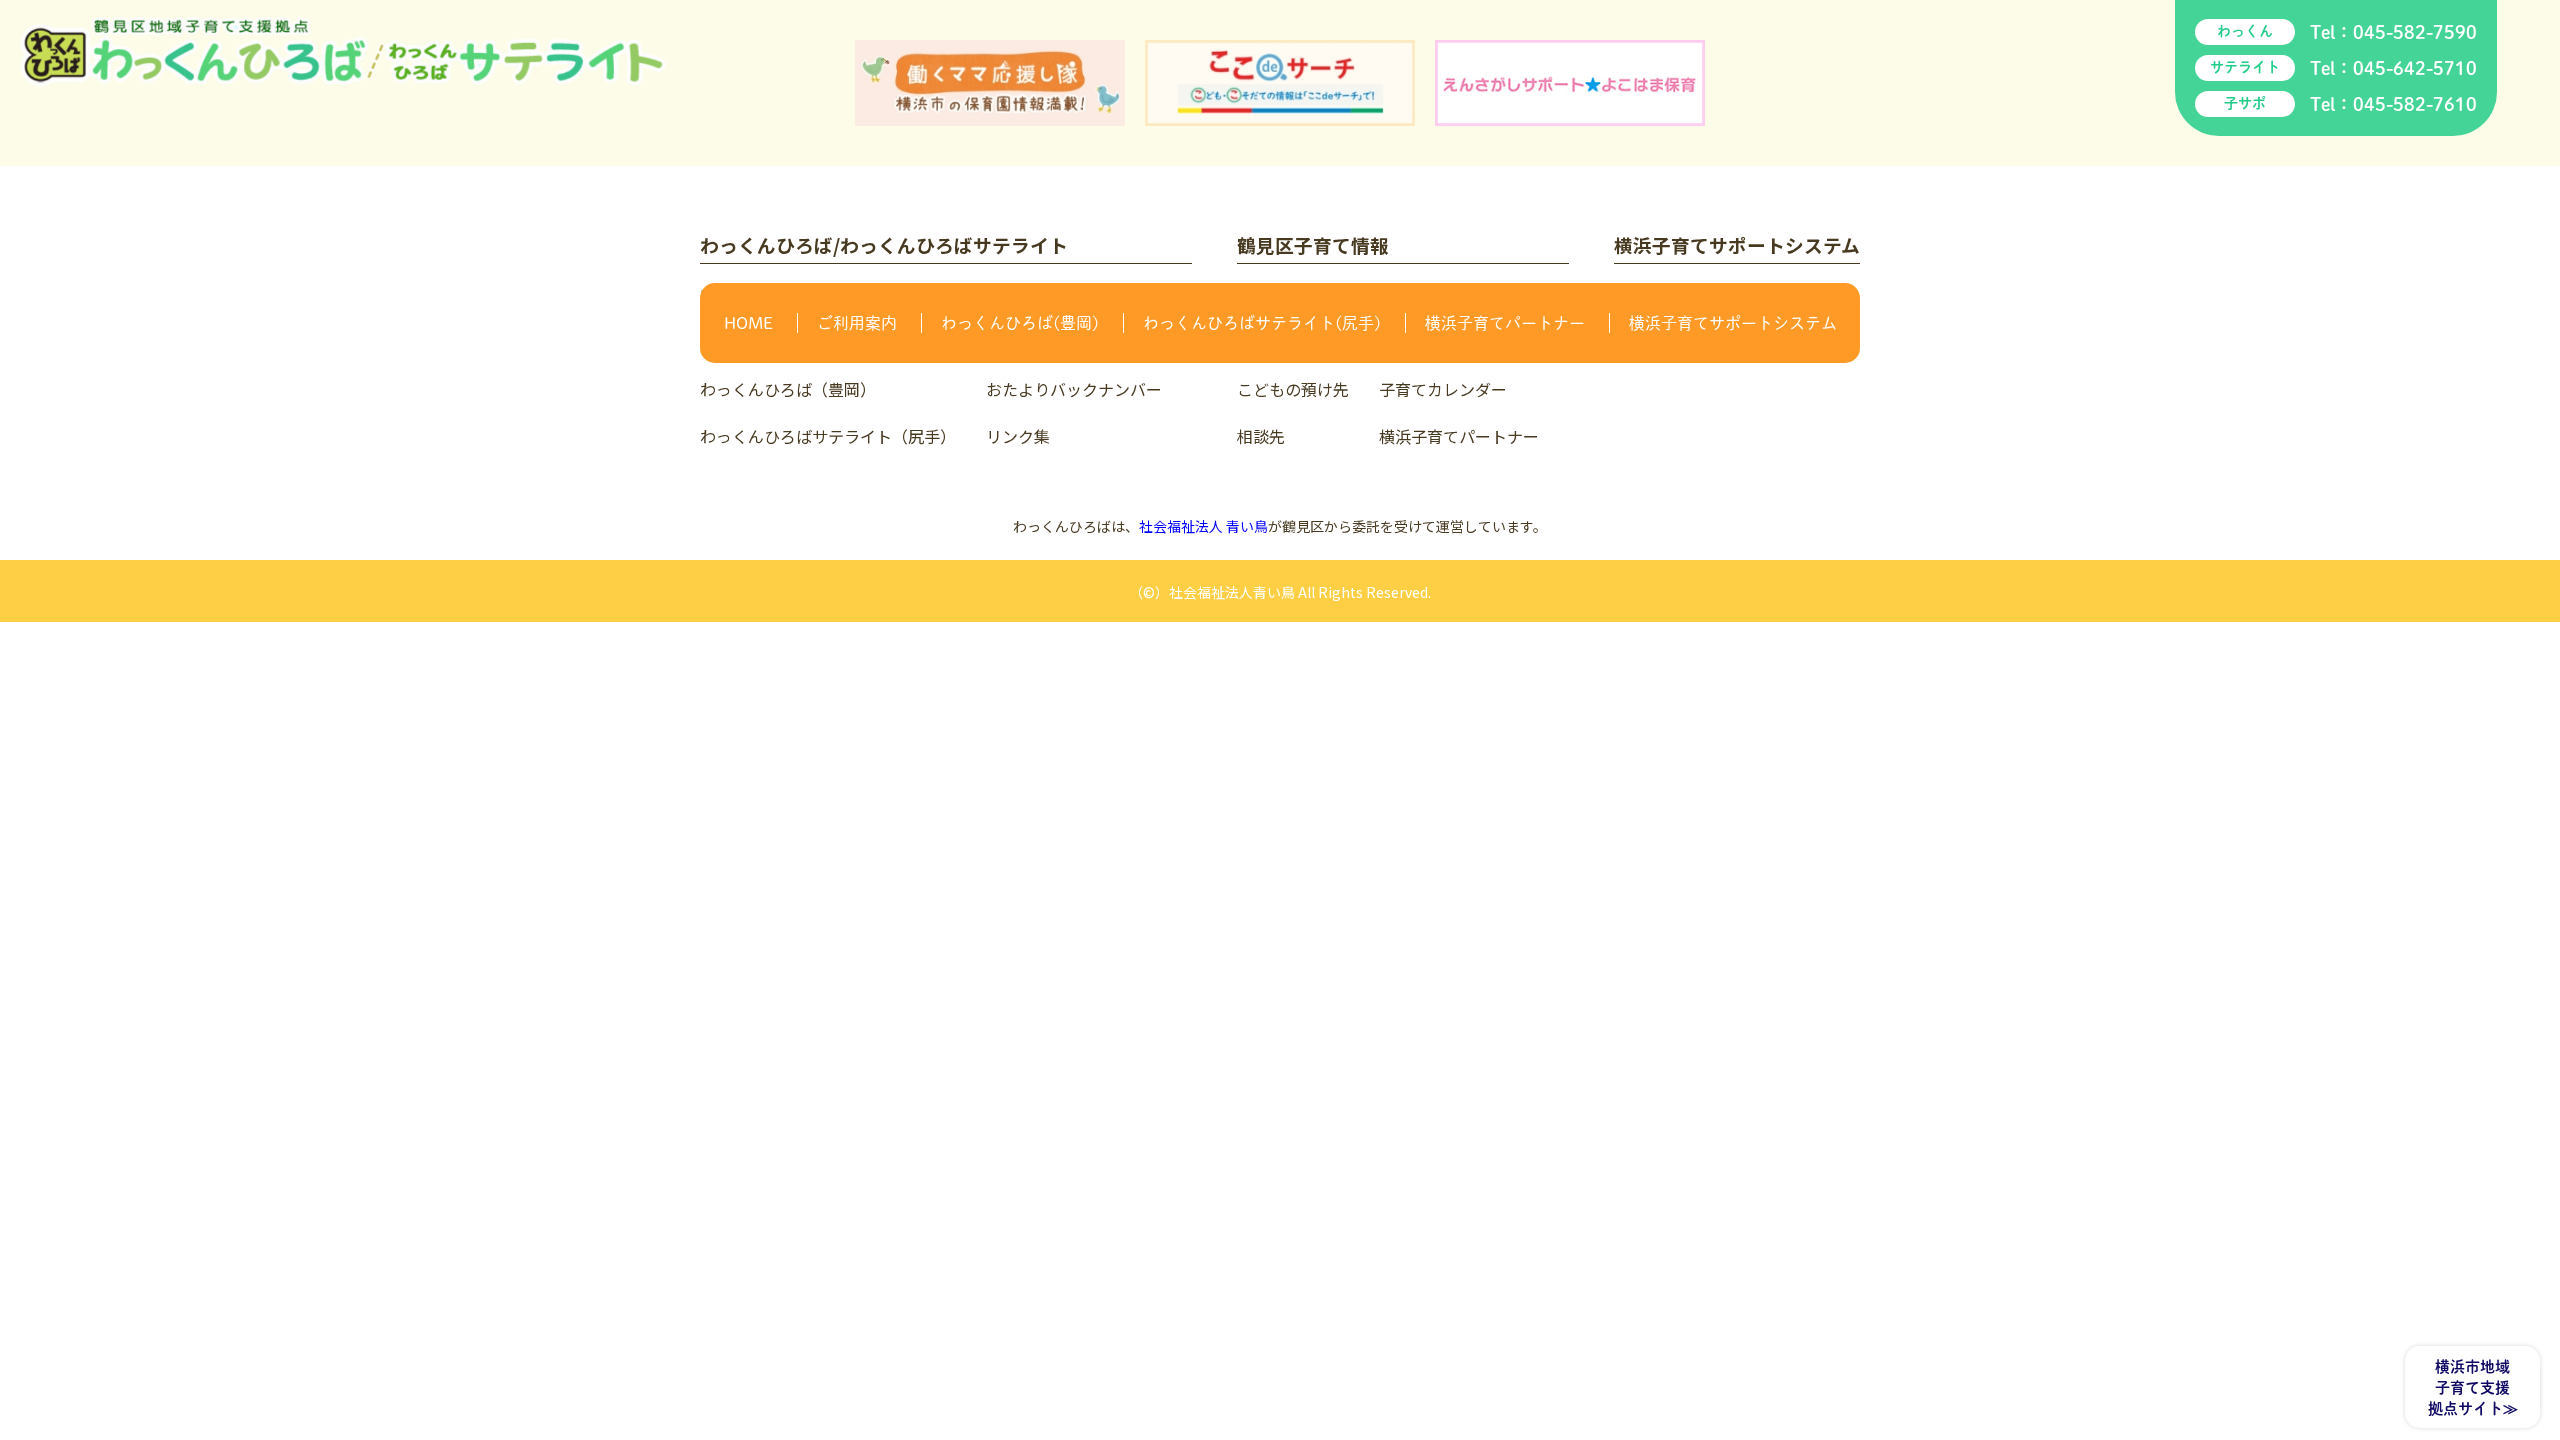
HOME (748, 323)
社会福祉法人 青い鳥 (1203, 526)
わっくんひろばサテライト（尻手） (828, 436)
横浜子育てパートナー (1505, 323)
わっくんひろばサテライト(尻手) (1262, 323)
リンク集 (1018, 436)
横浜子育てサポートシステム (1733, 323)
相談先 (1261, 436)
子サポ (2245, 103)
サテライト (2245, 67)
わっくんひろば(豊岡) (1020, 323)
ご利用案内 (857, 323)
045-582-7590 (2415, 32)
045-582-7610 (2415, 104)
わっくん (2245, 31)
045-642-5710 (2415, 68)
